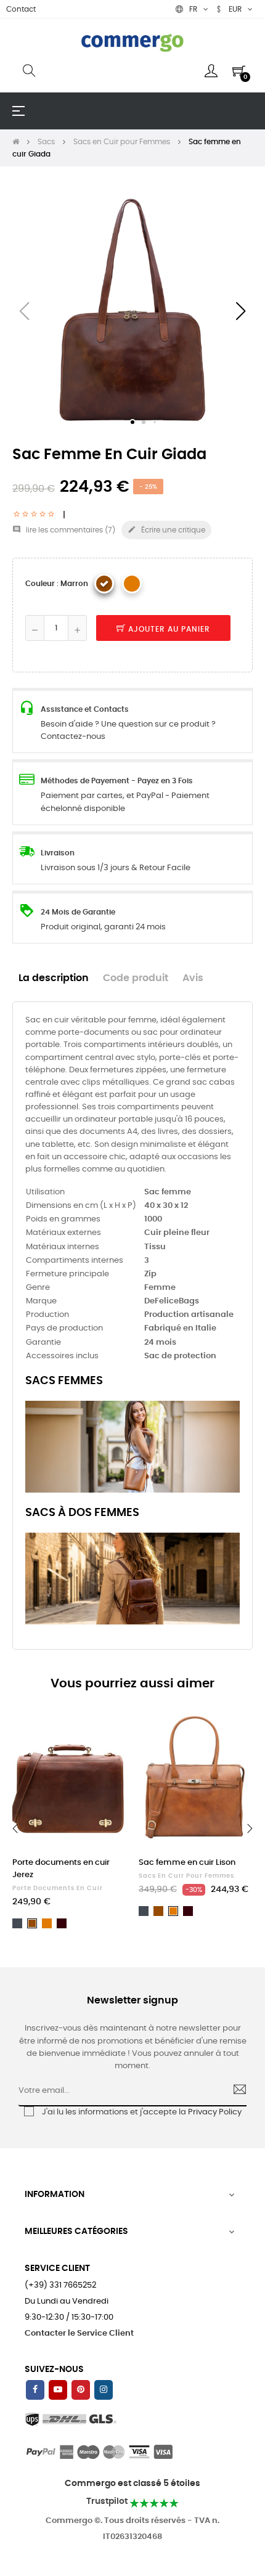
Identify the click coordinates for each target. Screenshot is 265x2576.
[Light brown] (132, 584)
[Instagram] (104, 2390)
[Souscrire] (234, 2091)
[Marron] (104, 584)
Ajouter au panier (168, 629)
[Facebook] (35, 2390)
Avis (193, 978)
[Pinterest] (81, 2390)
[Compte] (211, 71)
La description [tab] (54, 978)
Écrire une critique (166, 529)
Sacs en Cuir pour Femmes (186, 1876)
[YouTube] (58, 2390)
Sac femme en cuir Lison (187, 1863)
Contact (21, 9)
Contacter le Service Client (79, 2333)
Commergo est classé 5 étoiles (132, 2484)
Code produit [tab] (136, 978)
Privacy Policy (215, 2112)
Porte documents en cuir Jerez (61, 1869)
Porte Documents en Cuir (58, 1888)
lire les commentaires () (64, 530)
